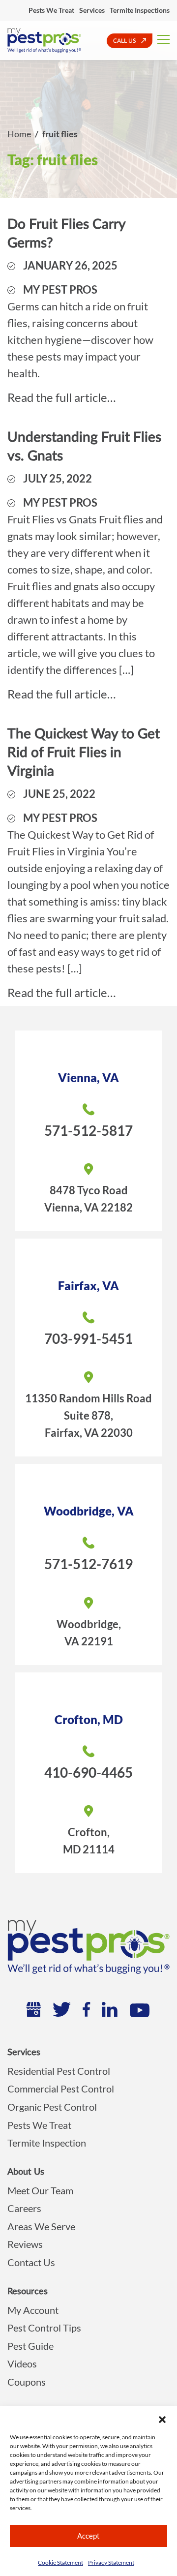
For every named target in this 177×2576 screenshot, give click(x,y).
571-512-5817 (88, 1130)
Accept (88, 2536)
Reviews (25, 2244)
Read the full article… (61, 397)
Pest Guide (30, 2346)
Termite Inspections (140, 10)
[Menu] (163, 38)
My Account (33, 2310)
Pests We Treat (51, 10)
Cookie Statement (60, 2562)
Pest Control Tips (44, 2328)
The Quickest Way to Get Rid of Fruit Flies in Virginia (84, 753)
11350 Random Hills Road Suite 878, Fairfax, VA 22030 (88, 1415)
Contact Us (31, 2262)
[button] (162, 2418)
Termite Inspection (47, 2143)
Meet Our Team (40, 2190)
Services (92, 10)
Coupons (27, 2382)
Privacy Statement (111, 2562)
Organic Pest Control (52, 2107)
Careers (24, 2208)
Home (19, 134)
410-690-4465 (88, 1772)
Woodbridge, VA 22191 (89, 1633)
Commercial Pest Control (61, 2089)
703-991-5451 (88, 1338)
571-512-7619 (88, 1564)
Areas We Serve (41, 2226)
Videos (22, 2364)
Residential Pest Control (59, 2071)
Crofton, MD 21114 (89, 1841)
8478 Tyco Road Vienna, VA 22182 (88, 1199)
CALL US (125, 41)
